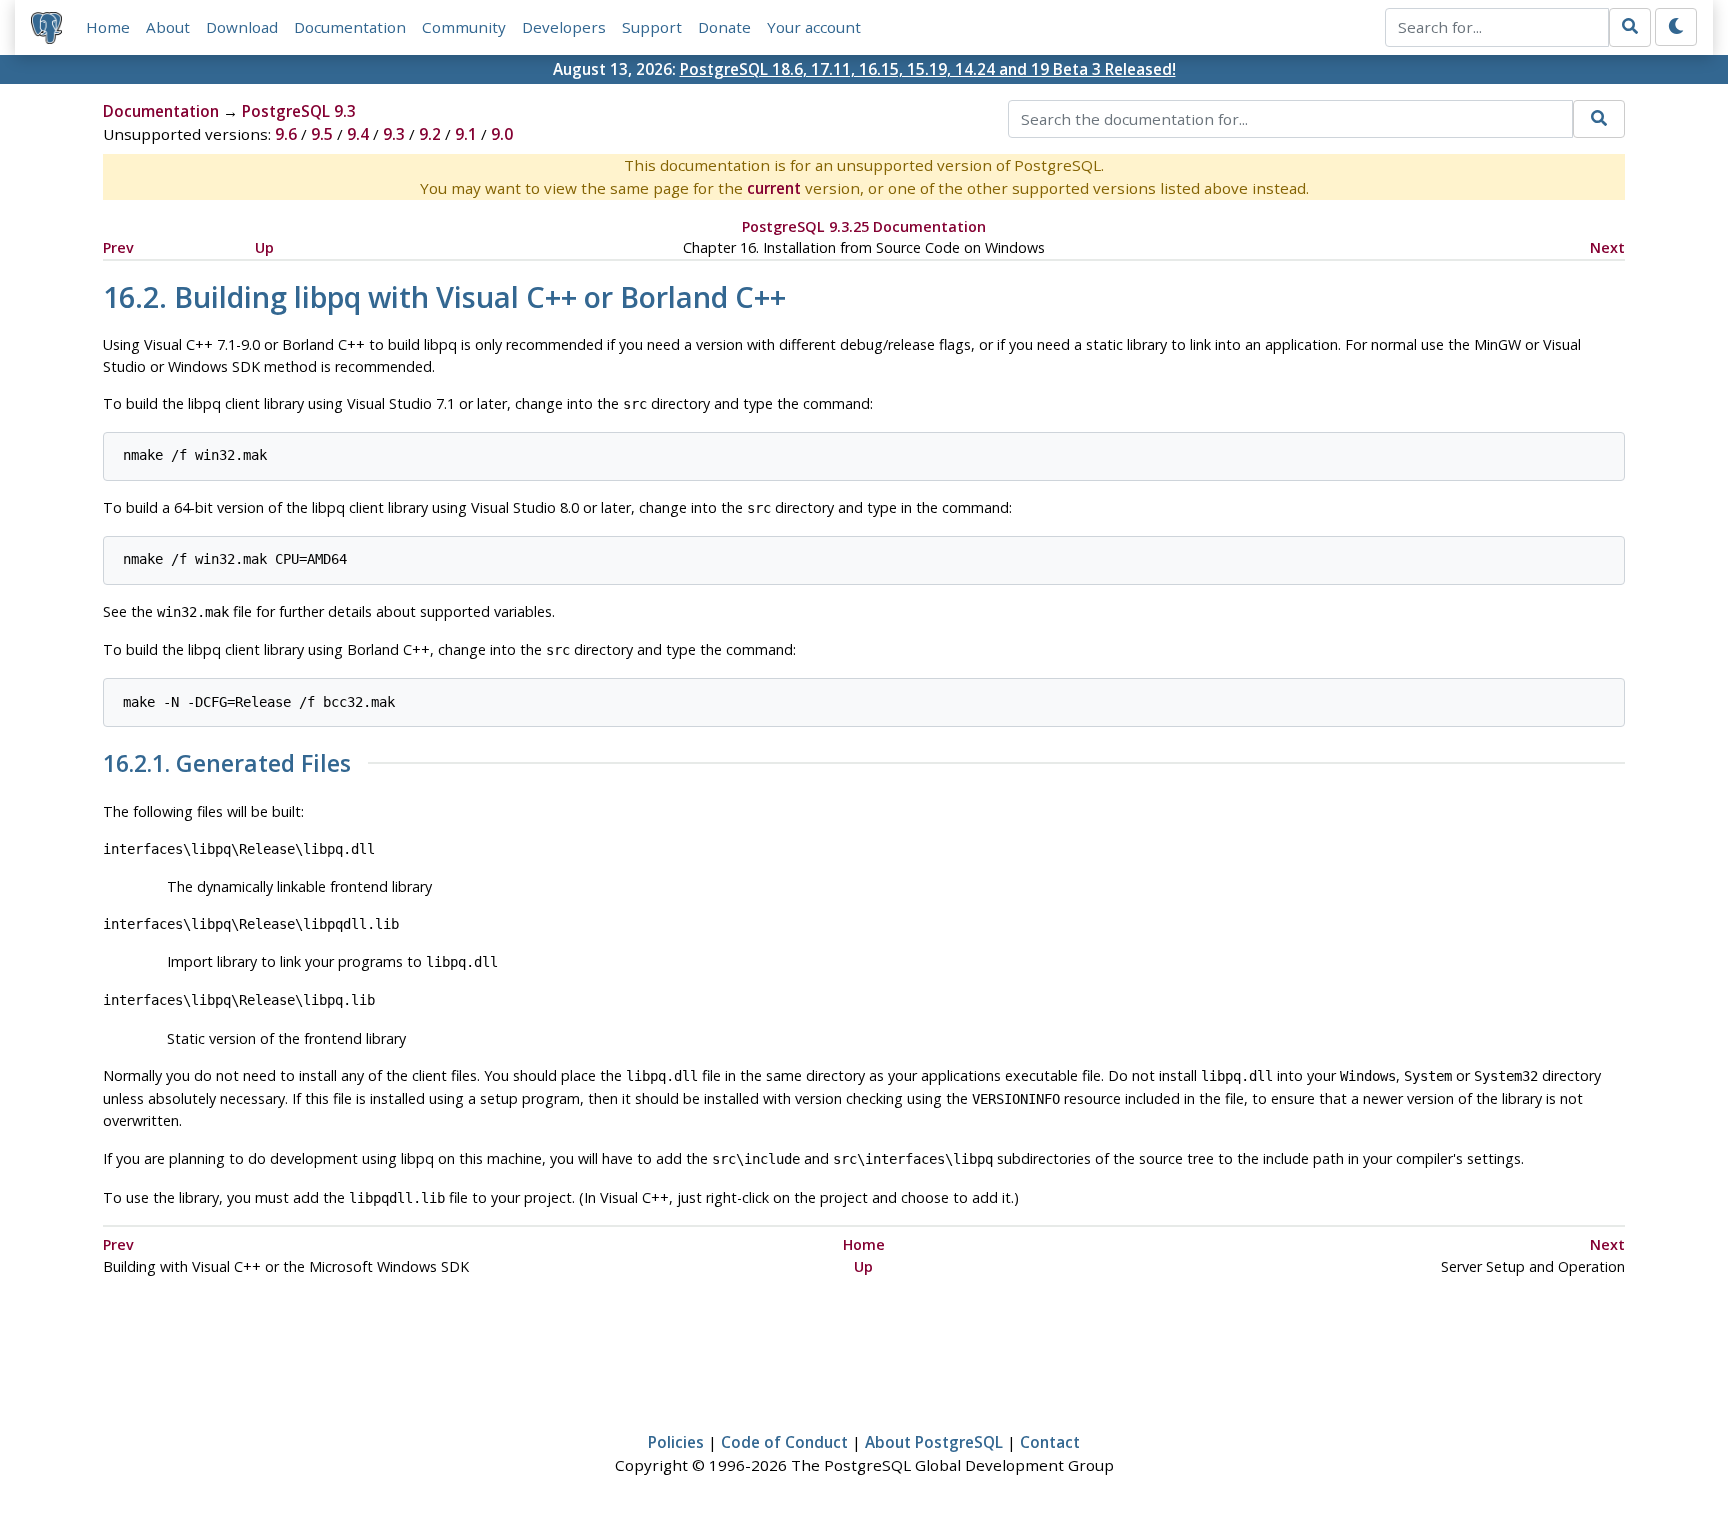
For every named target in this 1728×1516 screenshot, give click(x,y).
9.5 (322, 134)
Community (464, 27)
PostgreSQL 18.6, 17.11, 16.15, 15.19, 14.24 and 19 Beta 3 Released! (928, 69)
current (774, 188)
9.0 (502, 134)
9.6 (286, 134)
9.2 (430, 134)
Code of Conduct (784, 1442)
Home (108, 27)
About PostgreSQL (934, 1442)
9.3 (394, 134)
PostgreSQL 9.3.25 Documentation (864, 226)
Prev (118, 247)
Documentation (350, 27)
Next (1607, 247)
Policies (676, 1442)
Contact (1050, 1442)
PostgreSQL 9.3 (299, 111)
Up (264, 247)
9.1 (466, 134)
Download (242, 27)
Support (652, 27)
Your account (814, 27)
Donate (724, 27)
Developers (564, 27)
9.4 (358, 134)
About (168, 27)
